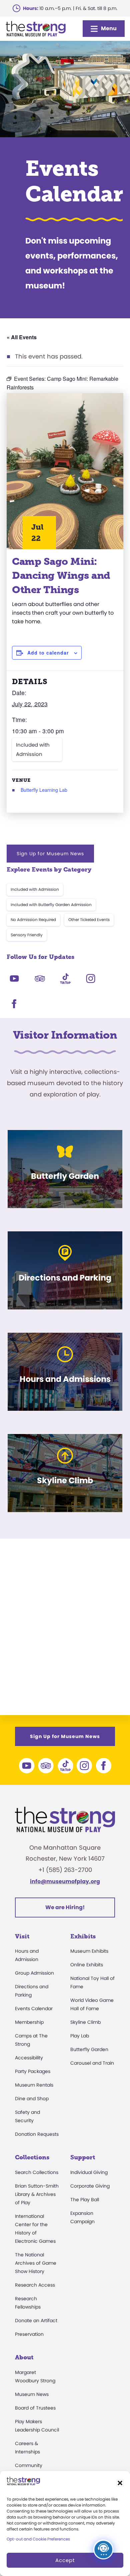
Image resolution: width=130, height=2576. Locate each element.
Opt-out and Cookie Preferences (38, 2539)
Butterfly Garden (89, 2049)
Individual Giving (89, 2172)
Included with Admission (33, 749)
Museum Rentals (34, 2085)
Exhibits (83, 1936)
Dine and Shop (32, 2099)
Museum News (32, 2394)
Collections (32, 2157)
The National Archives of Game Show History (36, 2263)
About (24, 2357)
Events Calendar (34, 2009)
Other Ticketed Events (89, 920)
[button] (120, 2483)
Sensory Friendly (27, 935)
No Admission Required (33, 920)
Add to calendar (48, 653)
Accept (65, 2560)
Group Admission (34, 1973)
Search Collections (37, 2172)
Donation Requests (37, 2134)
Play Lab (80, 2036)
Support (83, 2157)
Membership (29, 2022)
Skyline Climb (85, 2022)
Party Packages (33, 2071)
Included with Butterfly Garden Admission (51, 905)
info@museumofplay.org (65, 1881)
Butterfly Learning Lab (44, 790)
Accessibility (29, 2058)
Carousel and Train (92, 2063)
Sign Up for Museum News (50, 854)
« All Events (22, 337)
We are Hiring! (65, 1907)
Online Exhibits (87, 1965)
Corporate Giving (90, 2186)
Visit (22, 1936)
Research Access (35, 2285)
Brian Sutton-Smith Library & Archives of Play (37, 2194)
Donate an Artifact (36, 2320)
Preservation (29, 2334)
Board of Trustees (35, 2408)
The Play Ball (85, 2200)
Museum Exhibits (89, 1951)
